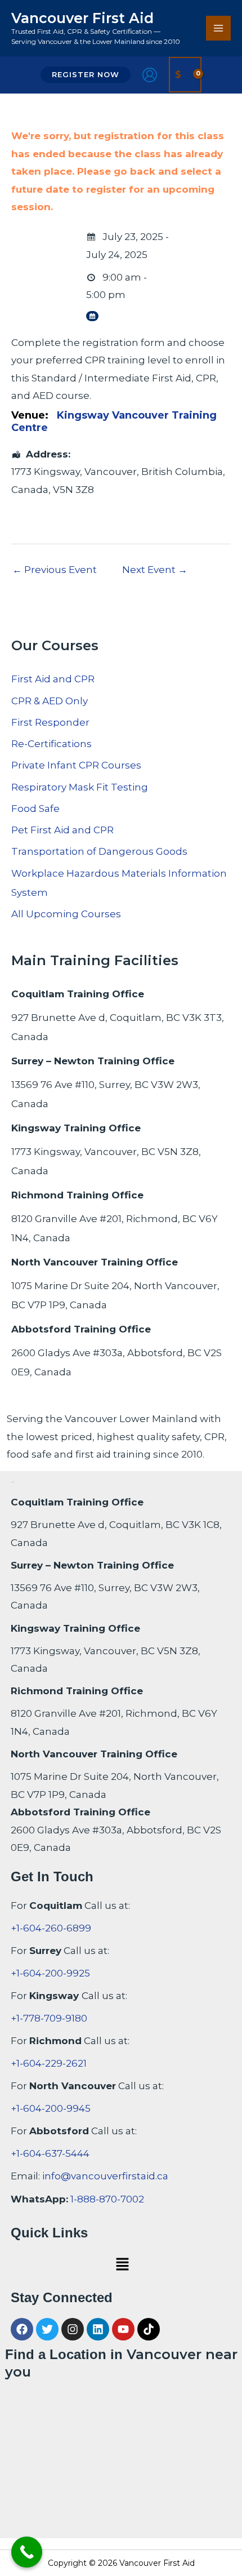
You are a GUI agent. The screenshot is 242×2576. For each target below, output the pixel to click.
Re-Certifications (51, 744)
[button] (86, 75)
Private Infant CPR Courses (76, 765)
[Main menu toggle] (218, 28)
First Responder (50, 722)
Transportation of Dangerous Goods (99, 851)
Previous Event (55, 570)
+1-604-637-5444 (50, 2153)
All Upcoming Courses (66, 914)
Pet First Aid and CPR (62, 830)
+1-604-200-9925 (50, 1973)
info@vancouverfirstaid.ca (105, 2176)
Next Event (155, 570)
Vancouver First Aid (82, 18)
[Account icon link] (150, 75)
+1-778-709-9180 (49, 2018)
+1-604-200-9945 (51, 2108)
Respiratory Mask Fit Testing (80, 787)
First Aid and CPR (53, 679)
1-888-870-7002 (107, 2199)
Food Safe (35, 809)
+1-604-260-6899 (51, 1928)
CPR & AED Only (50, 701)
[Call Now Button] (27, 2552)
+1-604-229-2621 (49, 2063)
